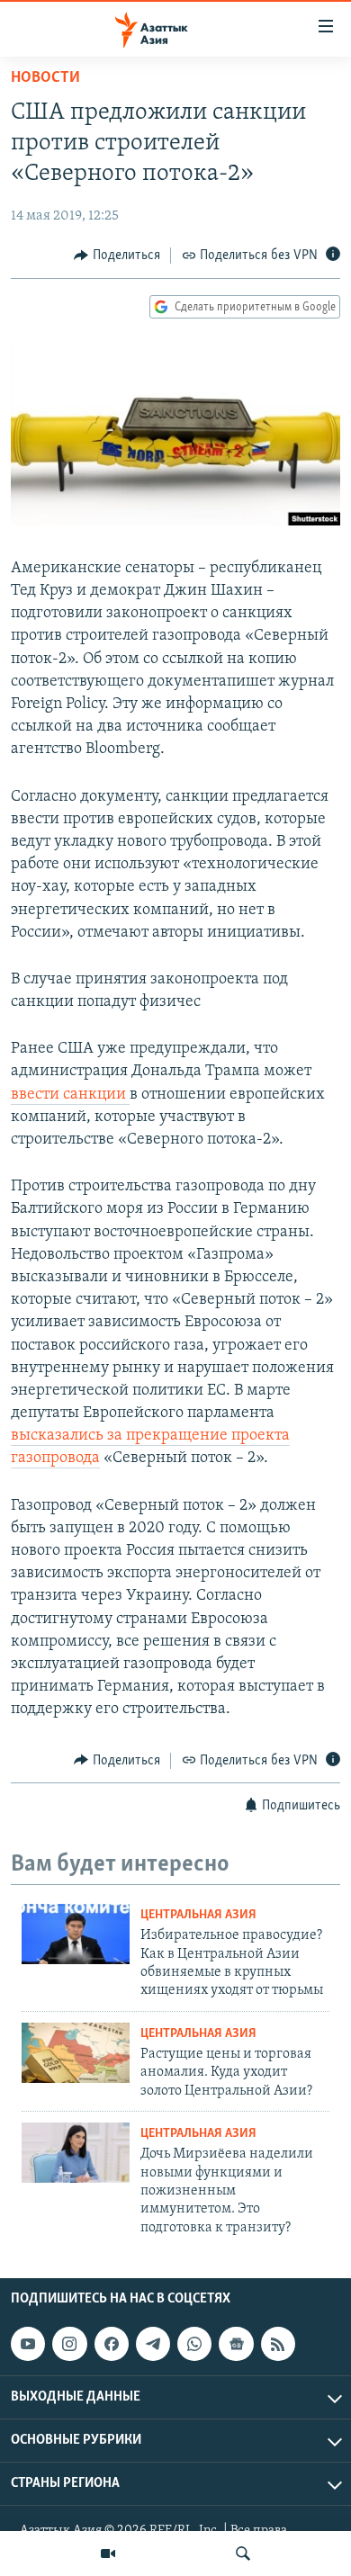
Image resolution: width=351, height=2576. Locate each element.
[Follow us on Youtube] (28, 2344)
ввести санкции (70, 1095)
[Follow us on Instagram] (69, 2344)
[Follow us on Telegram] (153, 2344)
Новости (45, 78)
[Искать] (243, 2554)
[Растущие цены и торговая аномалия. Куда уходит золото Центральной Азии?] (76, 2053)
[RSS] (278, 2344)
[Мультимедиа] (108, 2554)
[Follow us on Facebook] (112, 2344)
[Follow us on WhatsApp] (194, 2344)
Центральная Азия (198, 1915)
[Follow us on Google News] (236, 2344)
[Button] (117, 256)
